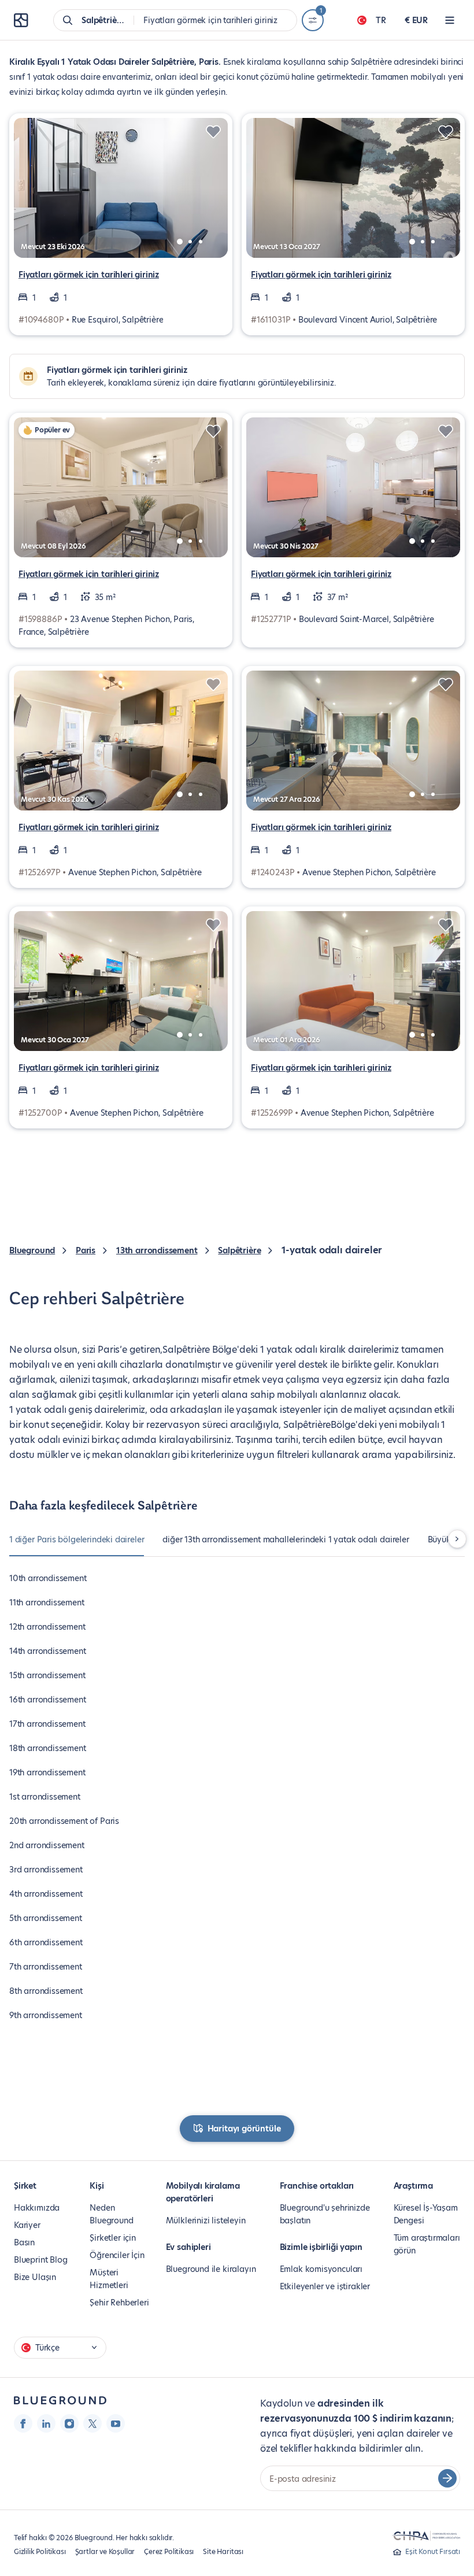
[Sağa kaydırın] (457, 1539)
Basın (24, 2242)
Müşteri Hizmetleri (109, 2279)
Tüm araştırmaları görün (427, 2244)
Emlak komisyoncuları (321, 2269)
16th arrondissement (48, 1700)
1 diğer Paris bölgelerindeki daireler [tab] (77, 1539)
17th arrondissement (47, 1724)
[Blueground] (60, 2401)
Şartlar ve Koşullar (105, 2551)
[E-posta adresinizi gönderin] (447, 2478)
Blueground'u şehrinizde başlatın (325, 2214)
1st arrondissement (45, 1797)
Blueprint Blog (40, 2260)
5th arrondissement (46, 1918)
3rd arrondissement (46, 1870)
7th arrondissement (46, 1967)
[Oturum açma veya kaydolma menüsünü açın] (450, 20)
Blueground (32, 1250)
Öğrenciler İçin (117, 2255)
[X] (92, 2423)
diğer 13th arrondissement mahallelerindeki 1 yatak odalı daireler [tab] (286, 1539)
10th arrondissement (48, 1578)
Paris (86, 1250)
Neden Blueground (111, 2214)
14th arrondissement (48, 1651)
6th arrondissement (46, 1942)
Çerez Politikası (169, 2551)
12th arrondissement (47, 1627)
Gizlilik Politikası (40, 2551)
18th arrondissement (48, 1748)
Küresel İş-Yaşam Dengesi (426, 2214)
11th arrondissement (47, 1602)
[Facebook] (23, 2423)
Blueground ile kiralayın (211, 2269)
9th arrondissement (46, 2015)
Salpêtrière (239, 1250)
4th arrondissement (46, 1894)
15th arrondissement (47, 1675)
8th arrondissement (46, 1991)
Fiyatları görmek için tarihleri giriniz (89, 275)
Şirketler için (112, 2238)
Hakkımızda (37, 2208)
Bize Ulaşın (35, 2277)
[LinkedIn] (46, 2423)
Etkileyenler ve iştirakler (325, 2286)
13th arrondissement (157, 1250)
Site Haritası (223, 2551)
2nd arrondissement (47, 1845)
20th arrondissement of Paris (64, 1821)
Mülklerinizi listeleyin (206, 2220)
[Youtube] (116, 2423)
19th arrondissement (47, 1772)
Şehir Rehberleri (119, 2303)
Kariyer (27, 2225)
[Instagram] (69, 2423)
